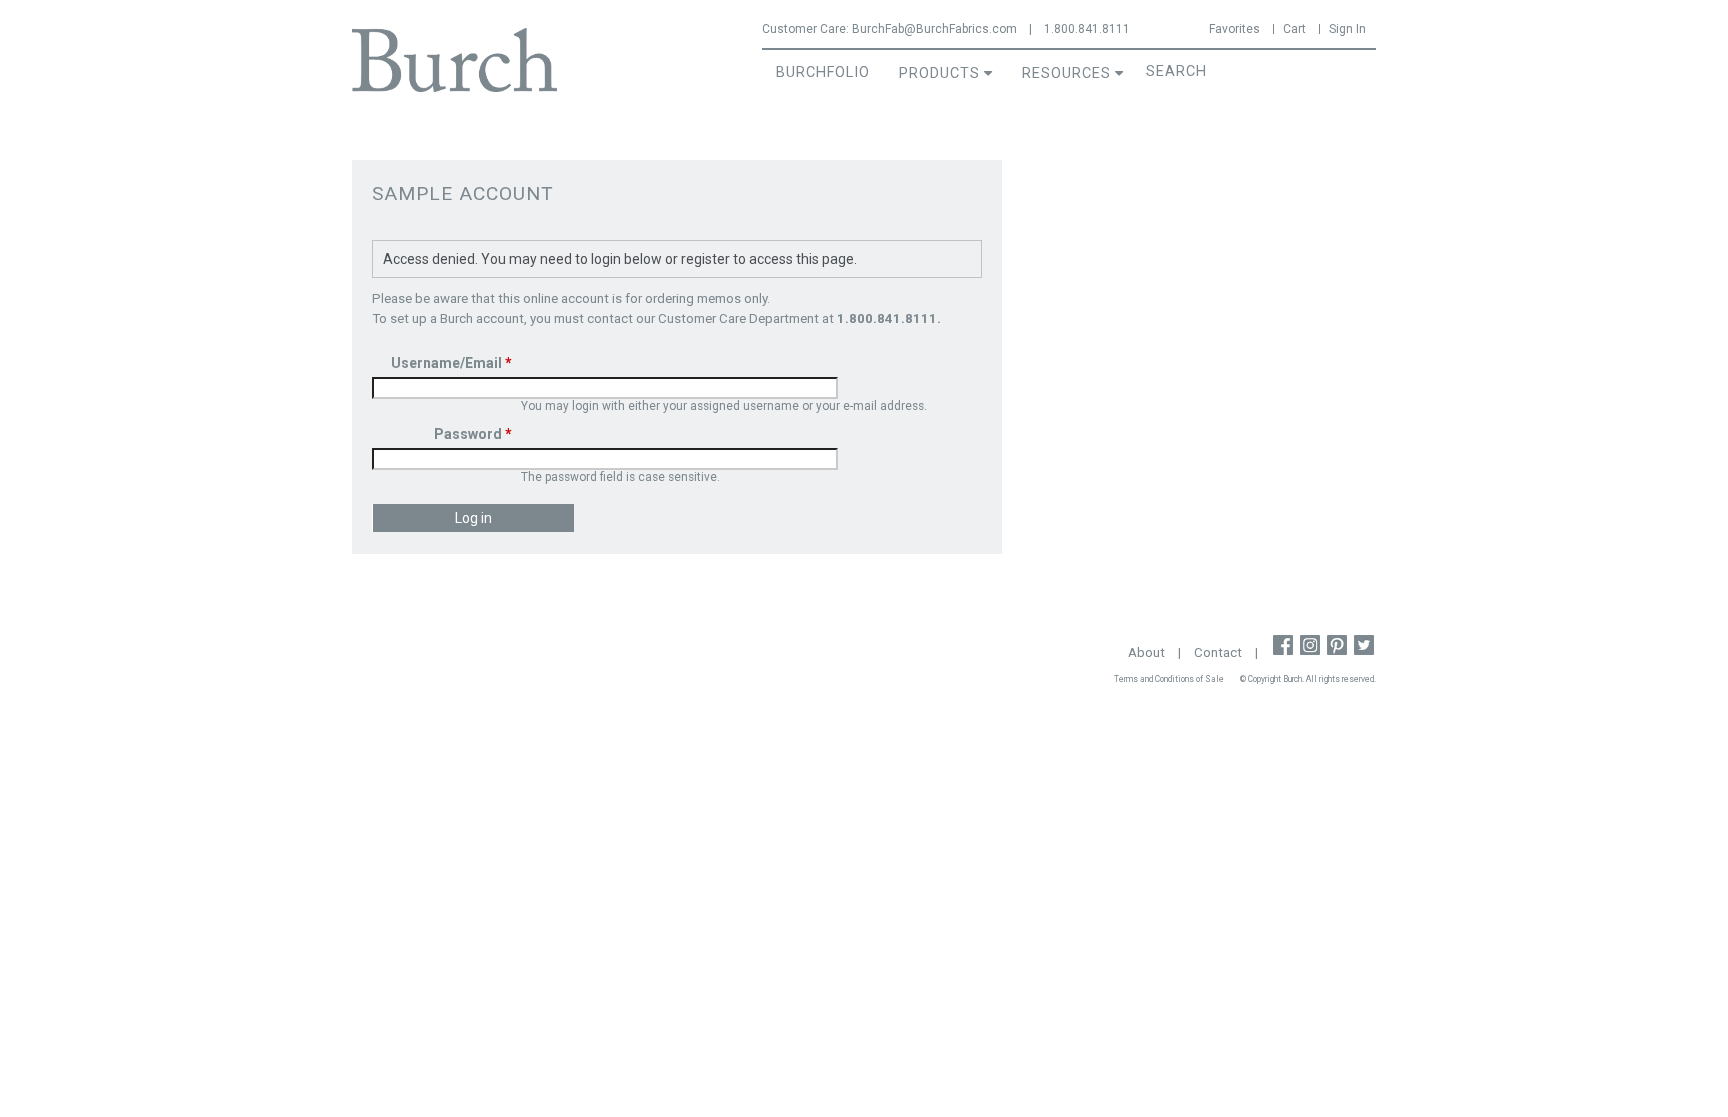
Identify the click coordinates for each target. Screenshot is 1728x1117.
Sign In (1347, 29)
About (1146, 652)
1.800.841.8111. (889, 318)
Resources (1066, 73)
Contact (1218, 652)
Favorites (1234, 29)
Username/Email (451, 363)
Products (939, 73)
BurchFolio (823, 72)
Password (473, 434)
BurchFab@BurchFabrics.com (934, 29)
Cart (1294, 29)
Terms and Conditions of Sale (1169, 679)
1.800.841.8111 (1087, 29)
